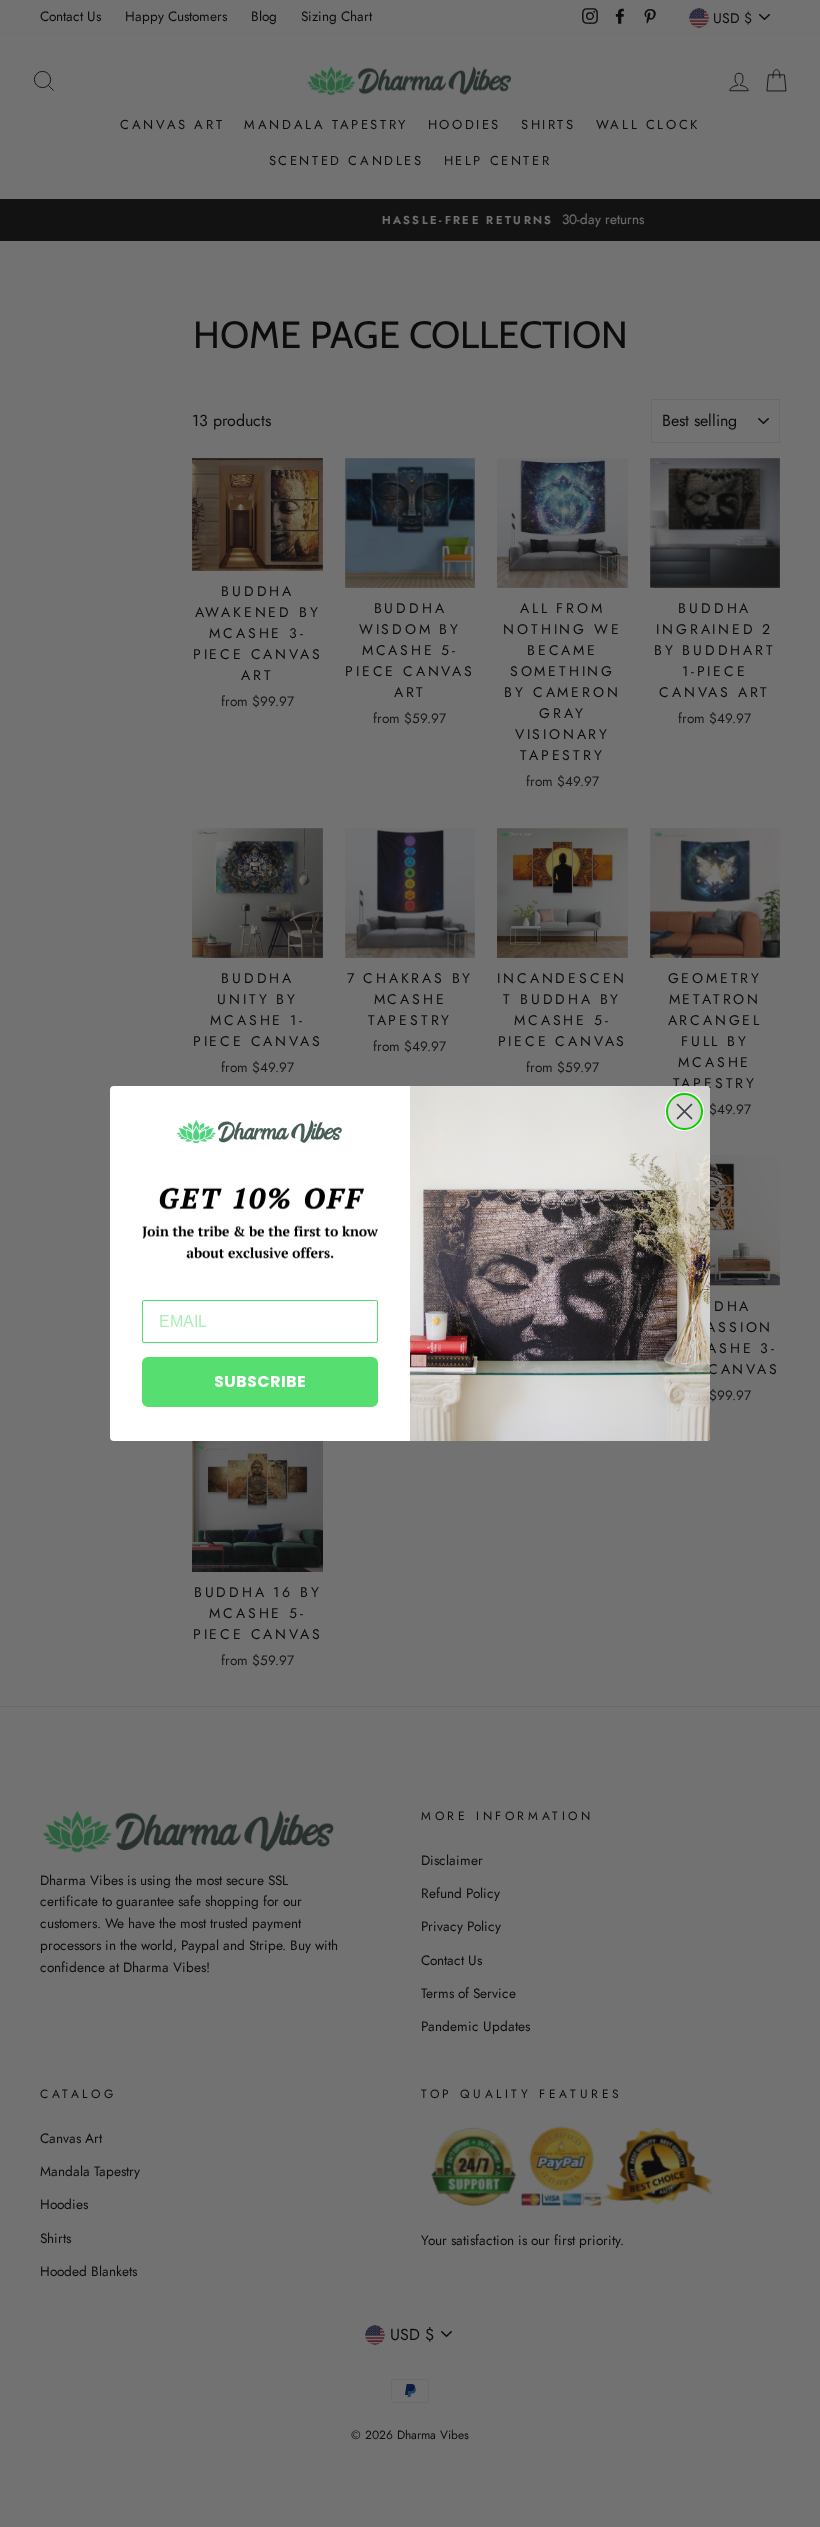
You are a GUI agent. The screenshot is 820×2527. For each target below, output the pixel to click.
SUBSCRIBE (260, 1381)
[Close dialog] (684, 1111)
